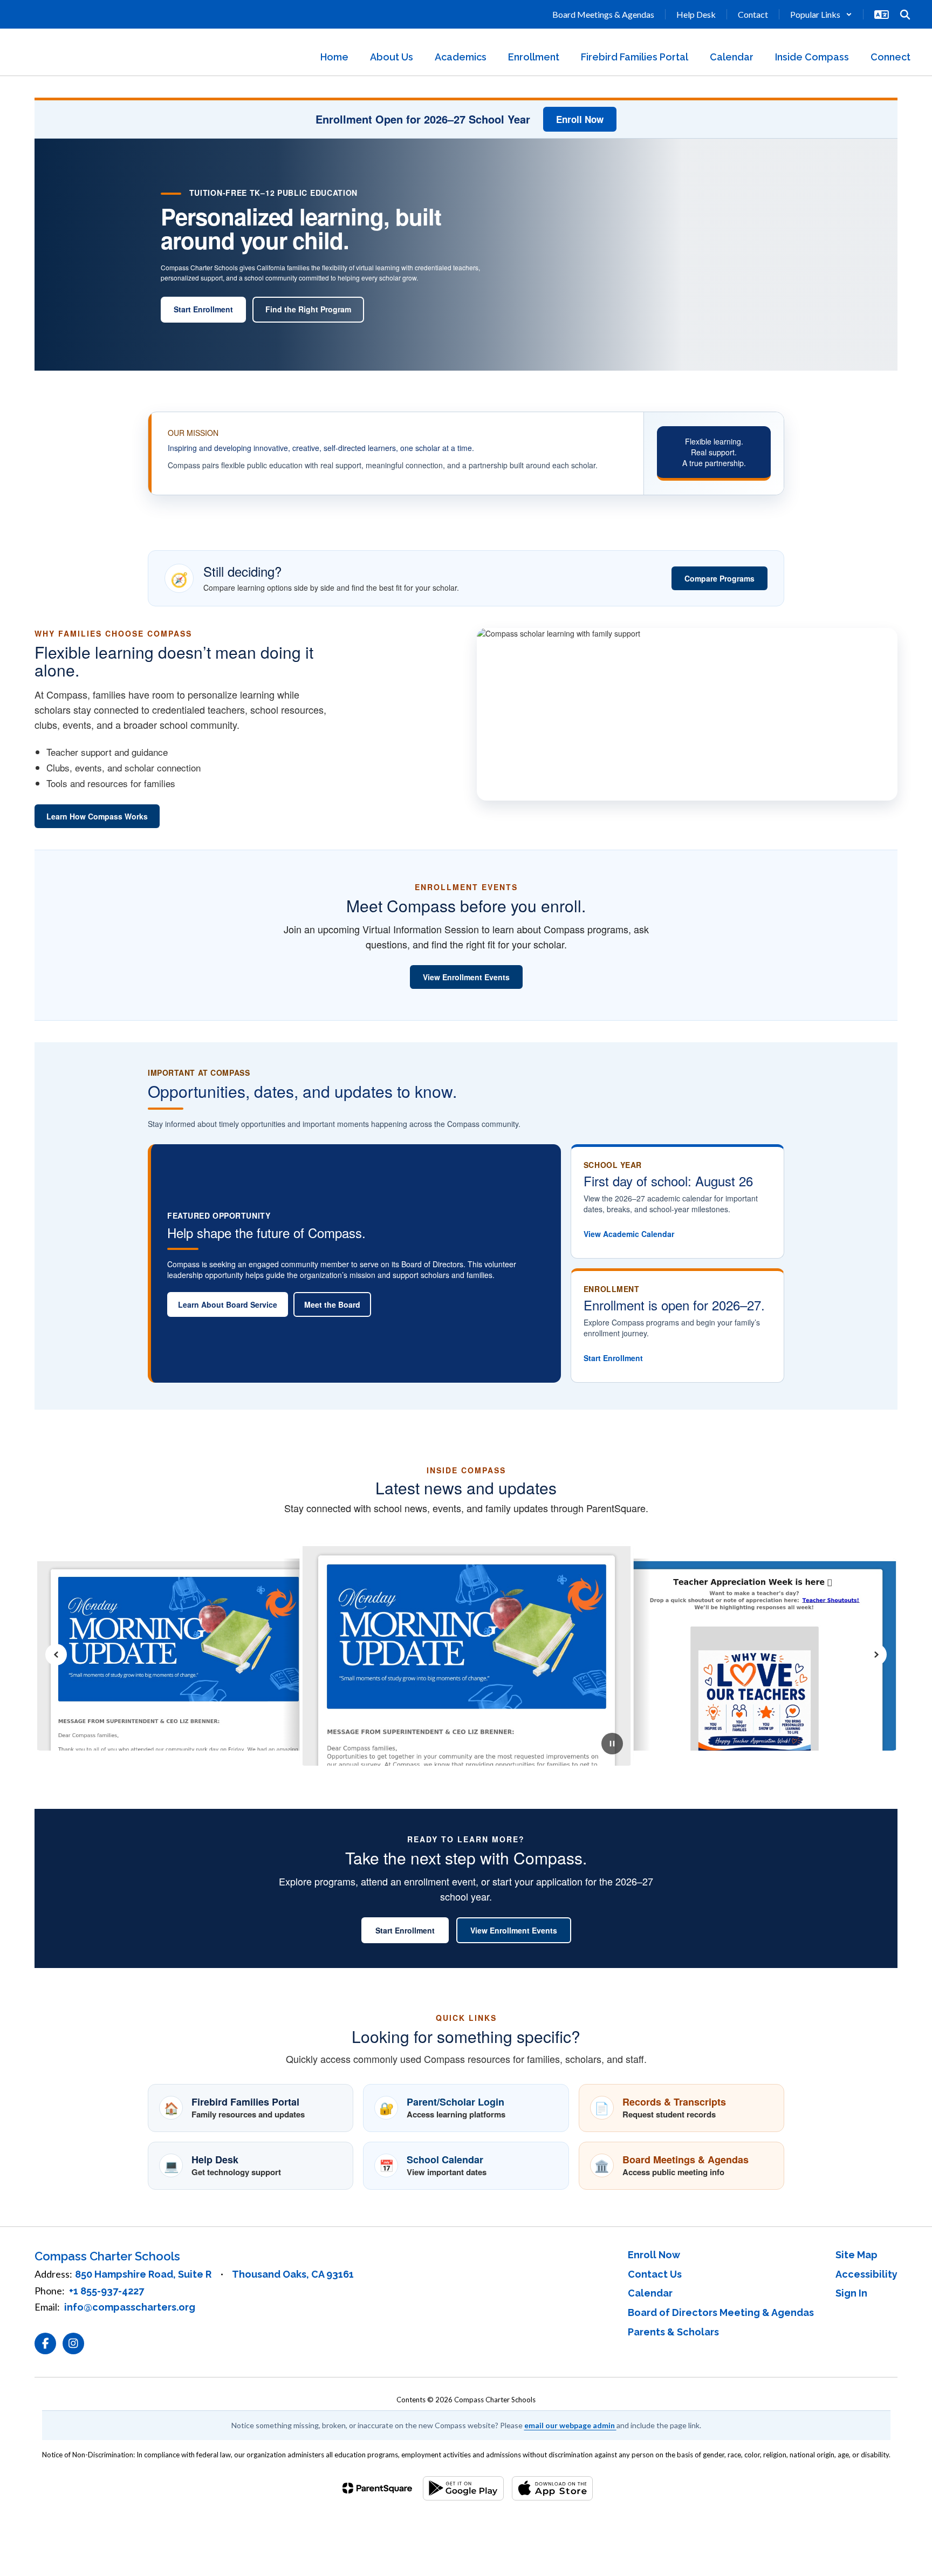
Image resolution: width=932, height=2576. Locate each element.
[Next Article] (876, 1655)
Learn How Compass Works (97, 816)
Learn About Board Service (228, 1304)
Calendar (650, 2293)
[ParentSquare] (377, 2488)
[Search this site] (905, 15)
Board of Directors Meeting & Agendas (721, 2312)
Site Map (856, 2255)
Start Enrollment (203, 309)
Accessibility (866, 2274)
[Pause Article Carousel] (612, 1745)
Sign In (851, 2293)
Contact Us (655, 2274)
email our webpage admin (570, 2425)
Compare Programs (719, 578)
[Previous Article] (56, 1655)
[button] (821, 14)
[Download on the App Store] (552, 2488)
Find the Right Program (308, 309)
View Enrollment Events (466, 977)
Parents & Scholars (673, 2332)
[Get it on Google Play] (463, 2488)
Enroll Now (580, 119)
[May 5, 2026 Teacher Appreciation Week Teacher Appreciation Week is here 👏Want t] (732, 1654)
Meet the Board (332, 1304)
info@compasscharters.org (130, 2307)
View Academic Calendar (629, 1234)
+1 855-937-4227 (107, 2291)
